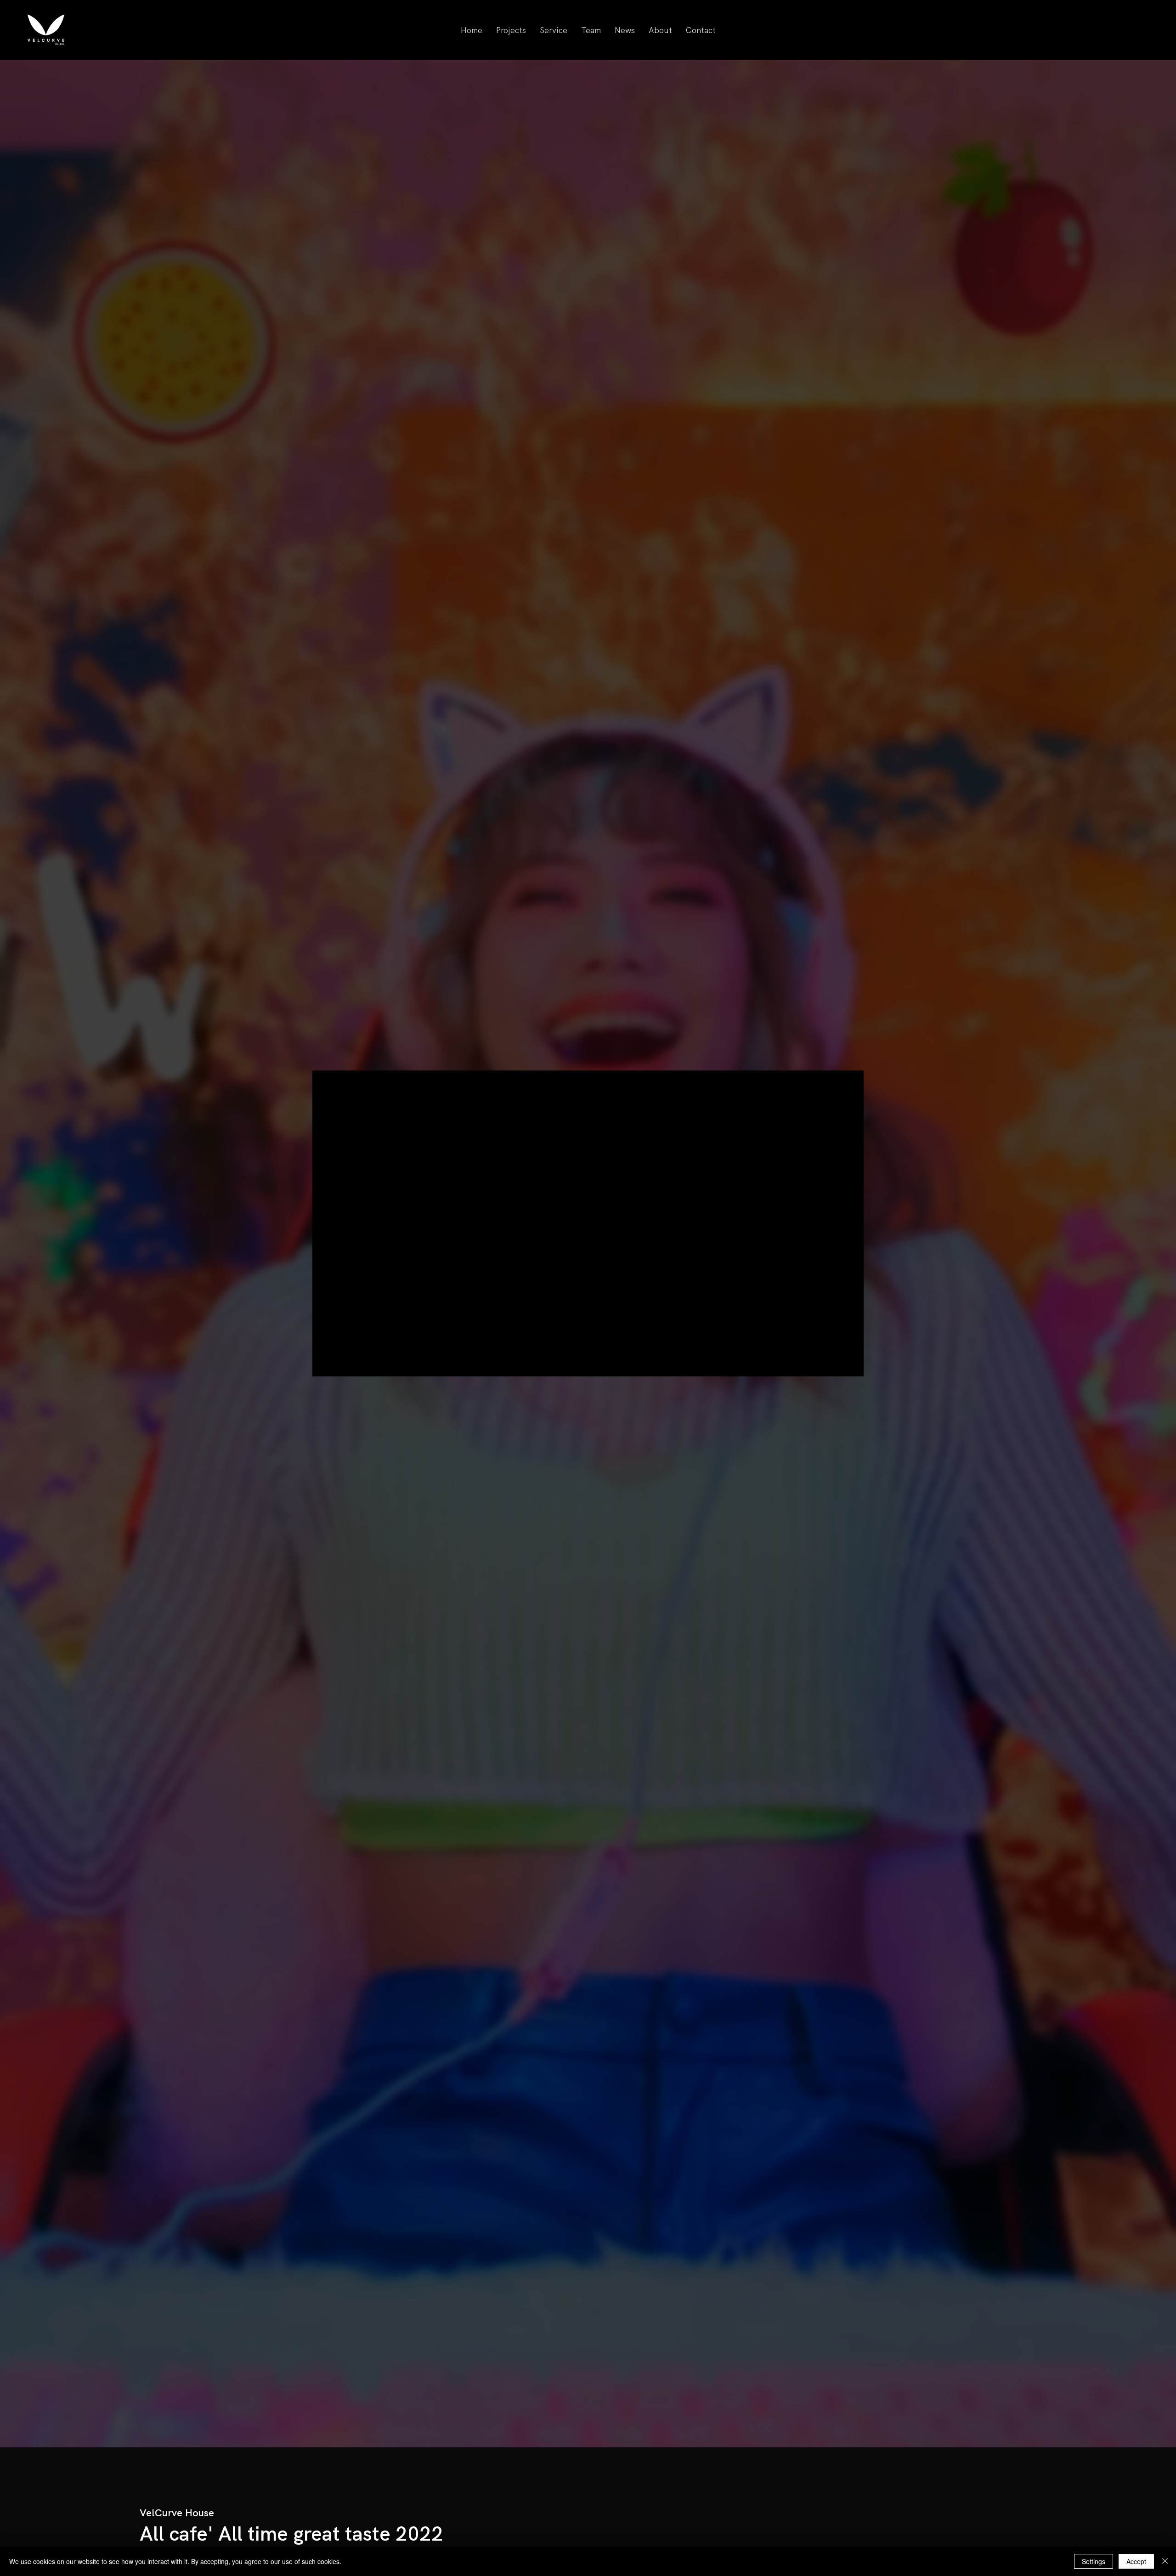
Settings (1094, 2561)
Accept (1136, 2561)
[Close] (1165, 2561)
